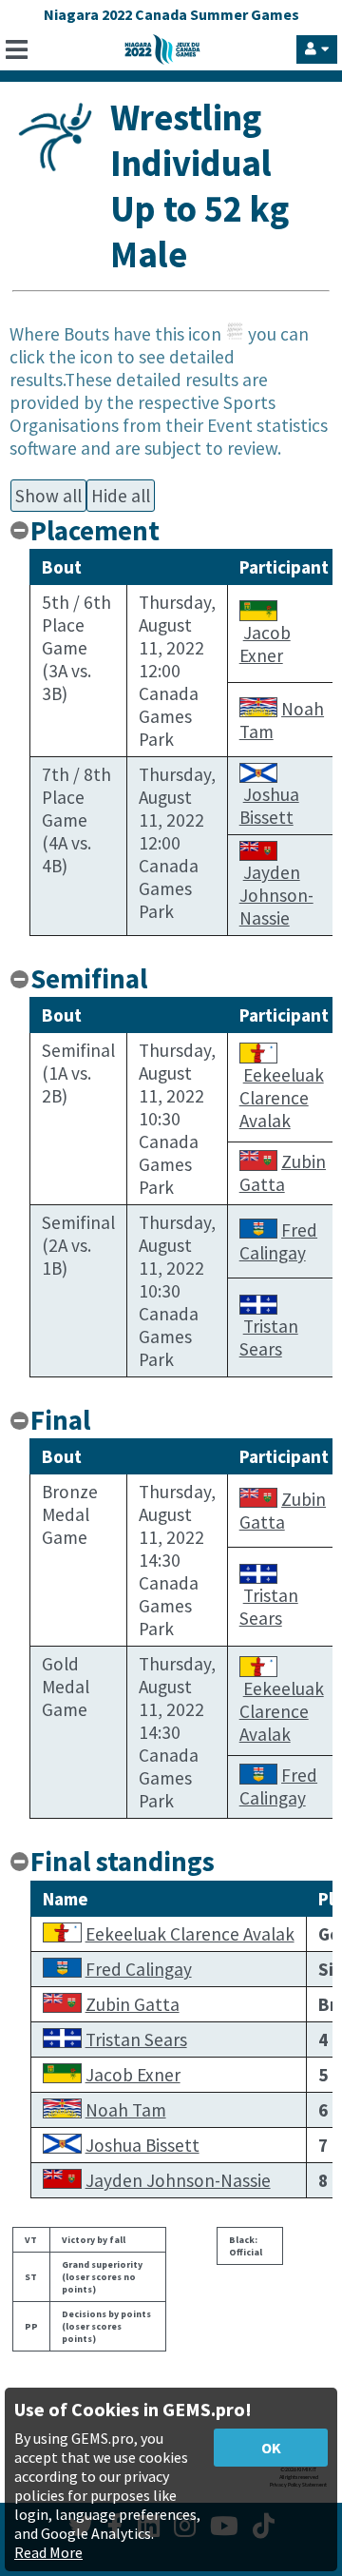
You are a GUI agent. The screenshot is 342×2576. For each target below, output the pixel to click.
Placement (95, 531)
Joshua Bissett (269, 806)
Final (60, 1420)
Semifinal (89, 979)
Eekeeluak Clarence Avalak (282, 1098)
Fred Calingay (278, 1241)
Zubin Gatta (283, 1173)
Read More (48, 2552)
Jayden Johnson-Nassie (276, 895)
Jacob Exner (265, 644)
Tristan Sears (269, 1337)
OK (271, 2448)
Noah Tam (126, 2110)
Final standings (123, 1862)
